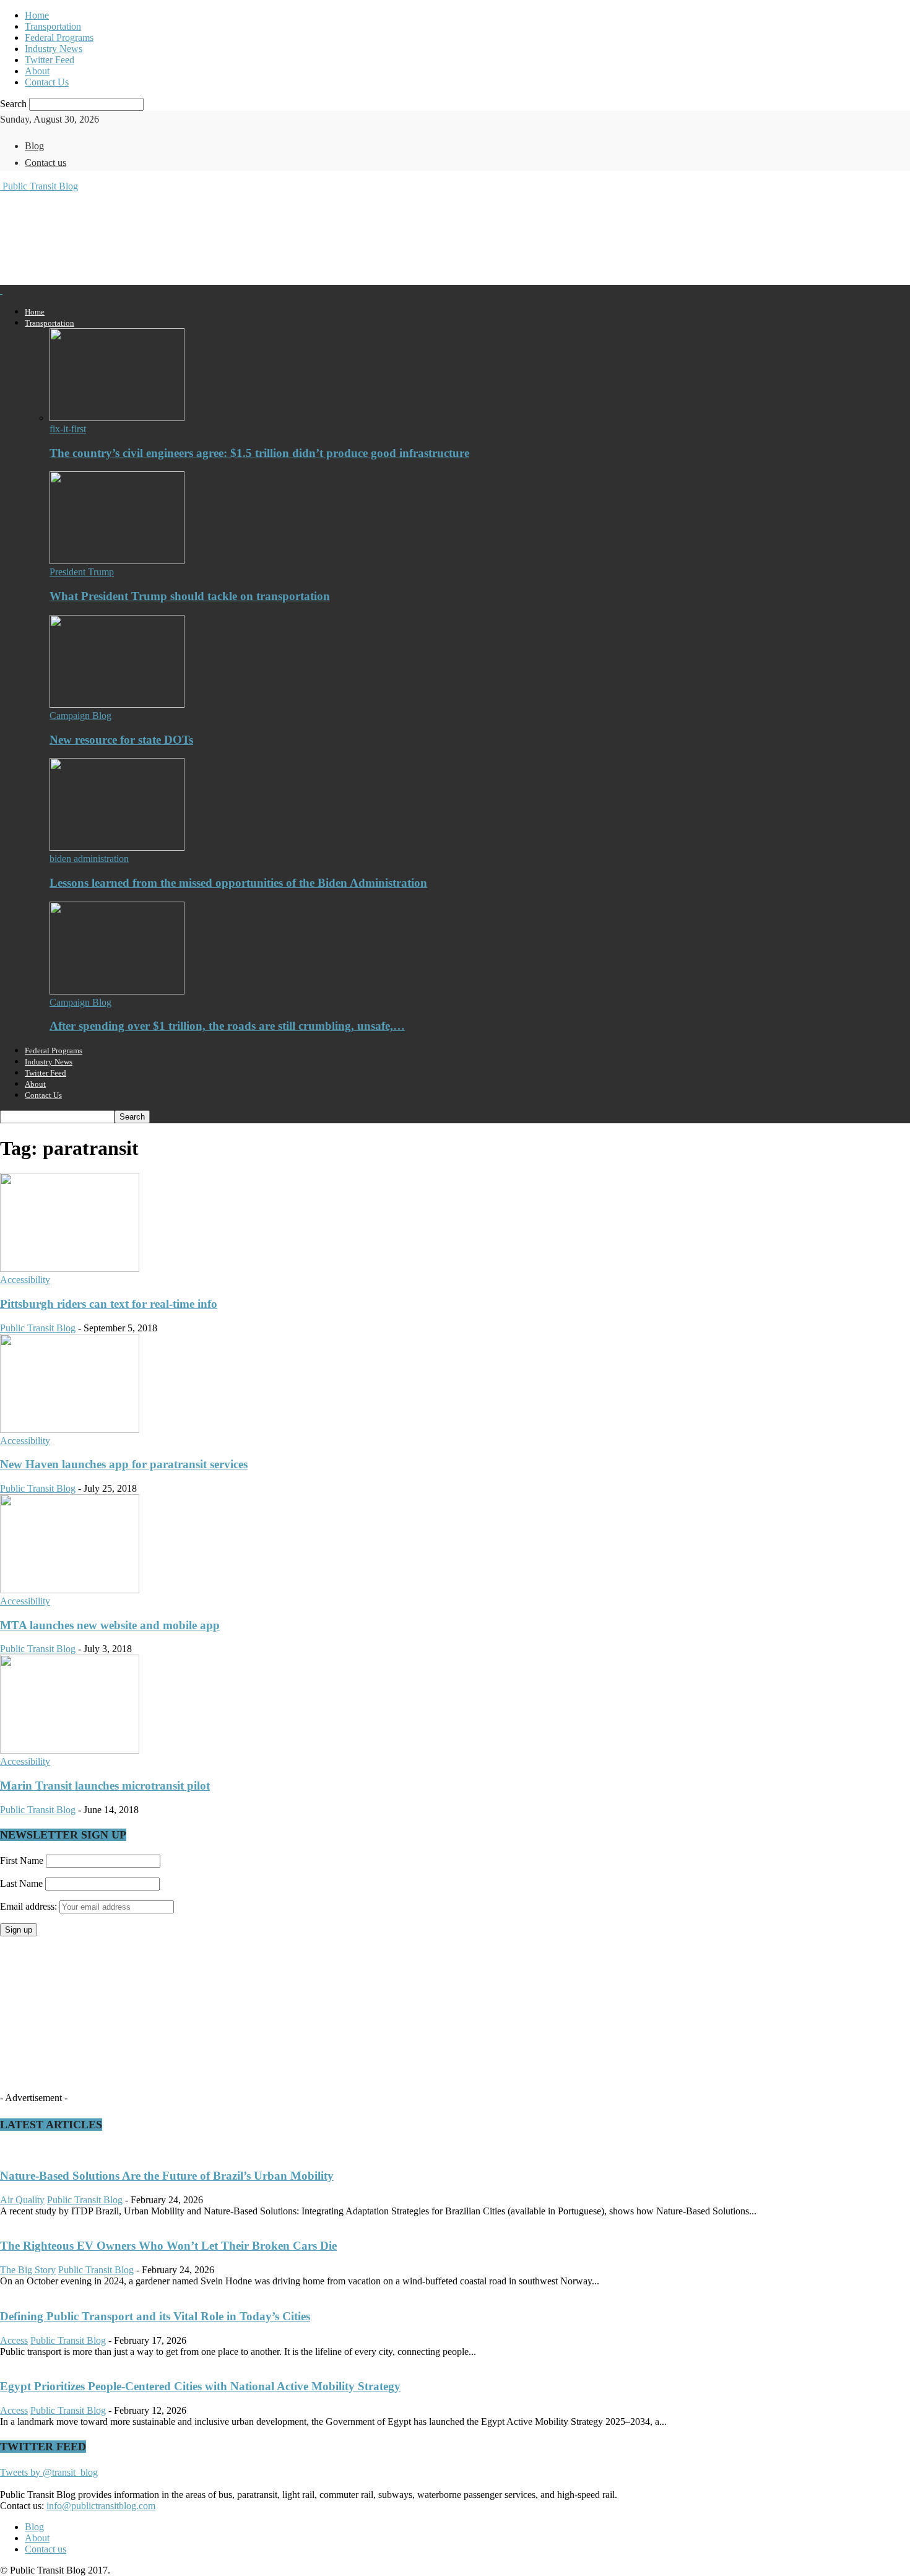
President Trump (82, 572)
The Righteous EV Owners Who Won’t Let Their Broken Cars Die (168, 2246)
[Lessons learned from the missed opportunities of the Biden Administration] (117, 847)
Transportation (53, 26)
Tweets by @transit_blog (49, 2472)
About (37, 71)
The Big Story (28, 2270)
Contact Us (47, 82)
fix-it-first (68, 429)
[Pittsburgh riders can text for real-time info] (70, 1268)
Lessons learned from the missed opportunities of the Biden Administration (238, 883)
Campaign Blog (80, 716)
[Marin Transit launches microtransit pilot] (70, 1750)
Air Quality (22, 2200)
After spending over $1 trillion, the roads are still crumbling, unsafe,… (227, 1026)
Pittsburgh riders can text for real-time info (109, 1304)
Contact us (45, 163)
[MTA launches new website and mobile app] (70, 1590)
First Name (22, 1860)
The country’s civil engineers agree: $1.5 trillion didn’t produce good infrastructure (259, 453)
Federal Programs (59, 37)
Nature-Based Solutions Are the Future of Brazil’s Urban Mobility (167, 2176)
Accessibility (25, 1280)
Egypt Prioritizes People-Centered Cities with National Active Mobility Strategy (200, 2386)
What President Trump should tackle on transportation (190, 596)
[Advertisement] (225, 237)
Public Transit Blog (38, 1328)
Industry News (54, 49)
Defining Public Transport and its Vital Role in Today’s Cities (155, 2316)
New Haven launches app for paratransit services (124, 1464)
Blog (34, 146)
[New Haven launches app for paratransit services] (70, 1429)
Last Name (21, 1883)
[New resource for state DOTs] (117, 704)
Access (14, 2340)
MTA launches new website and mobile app (110, 1625)
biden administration (89, 859)
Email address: (30, 1906)
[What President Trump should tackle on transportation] (117, 561)
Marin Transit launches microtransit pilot (105, 1786)
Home (37, 15)
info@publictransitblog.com (101, 2506)
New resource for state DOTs (121, 740)
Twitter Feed (50, 60)
